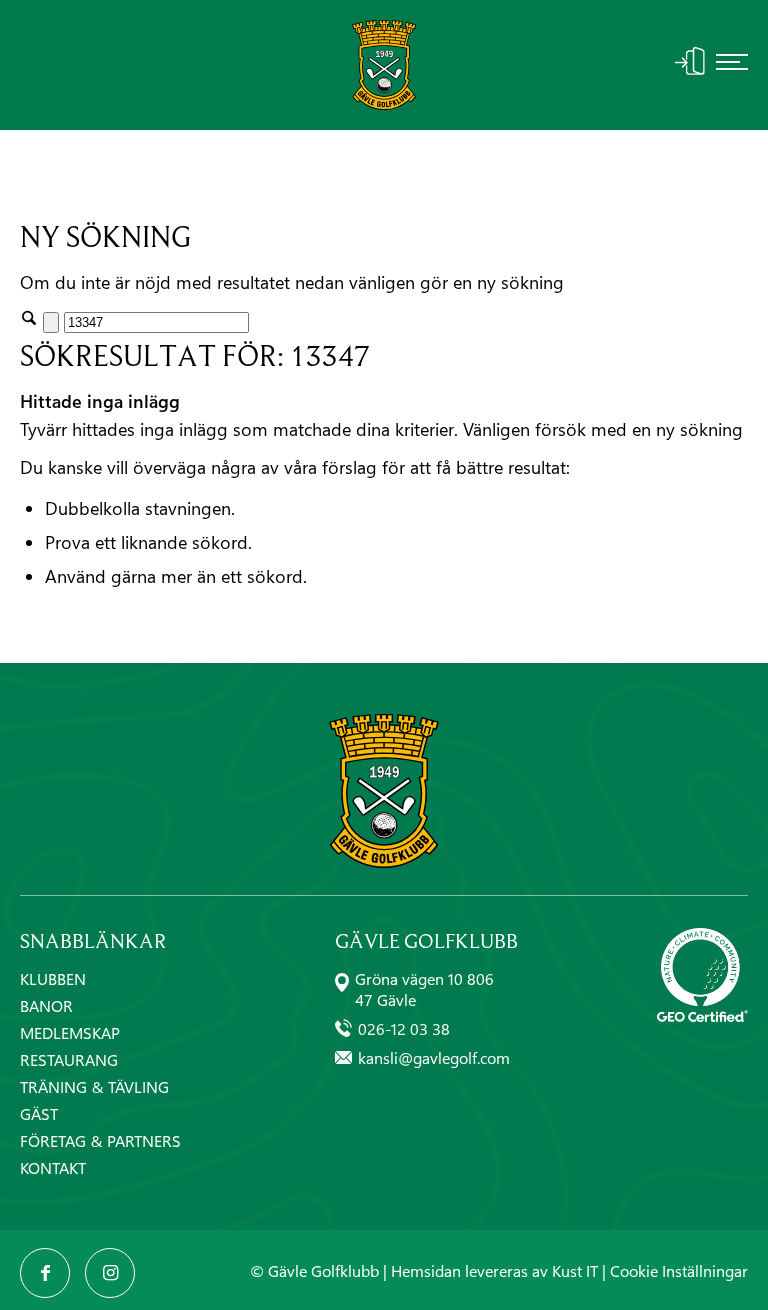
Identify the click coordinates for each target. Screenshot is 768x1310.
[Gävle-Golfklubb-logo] (384, 65)
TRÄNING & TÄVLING (94, 1086)
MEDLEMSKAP (70, 1032)
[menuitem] (732, 65)
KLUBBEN (53, 978)
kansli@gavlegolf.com (434, 1057)
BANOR (46, 1005)
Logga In (690, 61)
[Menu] (732, 65)
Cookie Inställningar (679, 1270)
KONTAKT (53, 1167)
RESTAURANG (69, 1059)
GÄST (39, 1113)
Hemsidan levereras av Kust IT (494, 1270)
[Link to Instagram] (110, 1273)
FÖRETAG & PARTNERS (100, 1140)
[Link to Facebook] (45, 1273)
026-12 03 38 (404, 1028)
